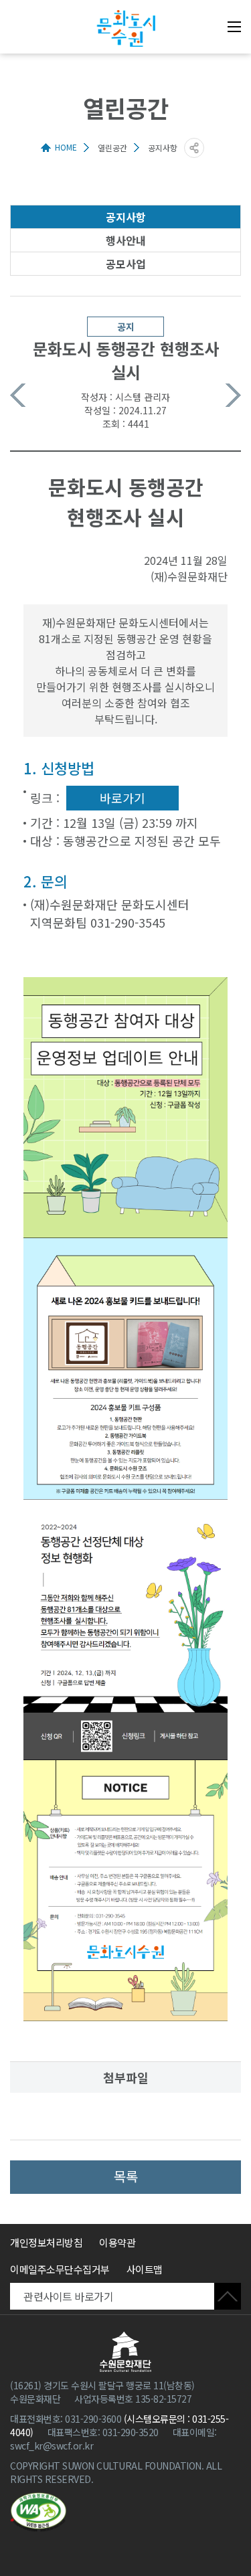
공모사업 (126, 264)
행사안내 (126, 240)
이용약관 (117, 2242)
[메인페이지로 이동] (126, 28)
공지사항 (126, 217)
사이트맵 (145, 2269)
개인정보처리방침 (46, 2242)
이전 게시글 (18, 395)
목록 (126, 2176)
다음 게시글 (233, 395)
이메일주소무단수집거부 (60, 2269)
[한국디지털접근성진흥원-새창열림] (38, 2512)
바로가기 (122, 798)
